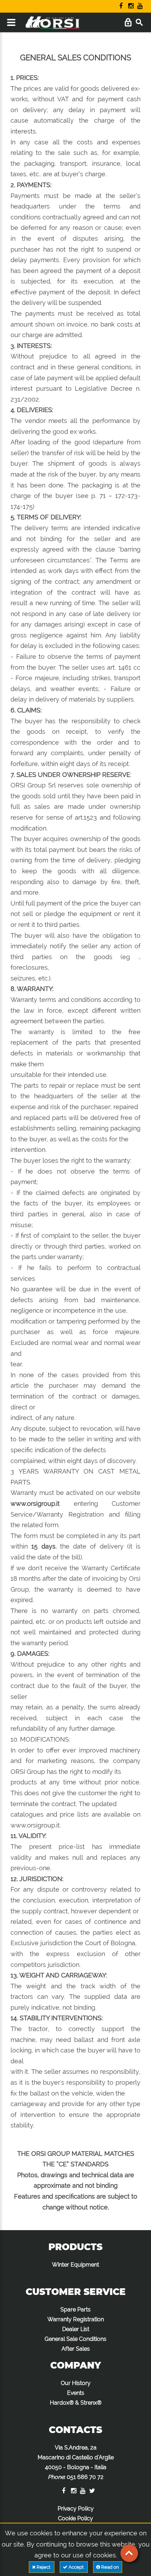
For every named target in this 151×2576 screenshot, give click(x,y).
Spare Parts (75, 2309)
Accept (76, 2567)
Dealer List (76, 2329)
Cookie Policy (75, 2518)
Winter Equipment (75, 2265)
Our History (76, 2383)
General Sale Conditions (75, 2339)
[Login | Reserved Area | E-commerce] (128, 23)
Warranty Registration (76, 2319)
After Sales (76, 2349)
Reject (43, 2567)
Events (76, 2393)
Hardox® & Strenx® (76, 2403)
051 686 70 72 (85, 2477)
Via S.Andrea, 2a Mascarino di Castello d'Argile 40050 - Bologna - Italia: (76, 2462)
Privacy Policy (76, 2509)
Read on (110, 2567)
